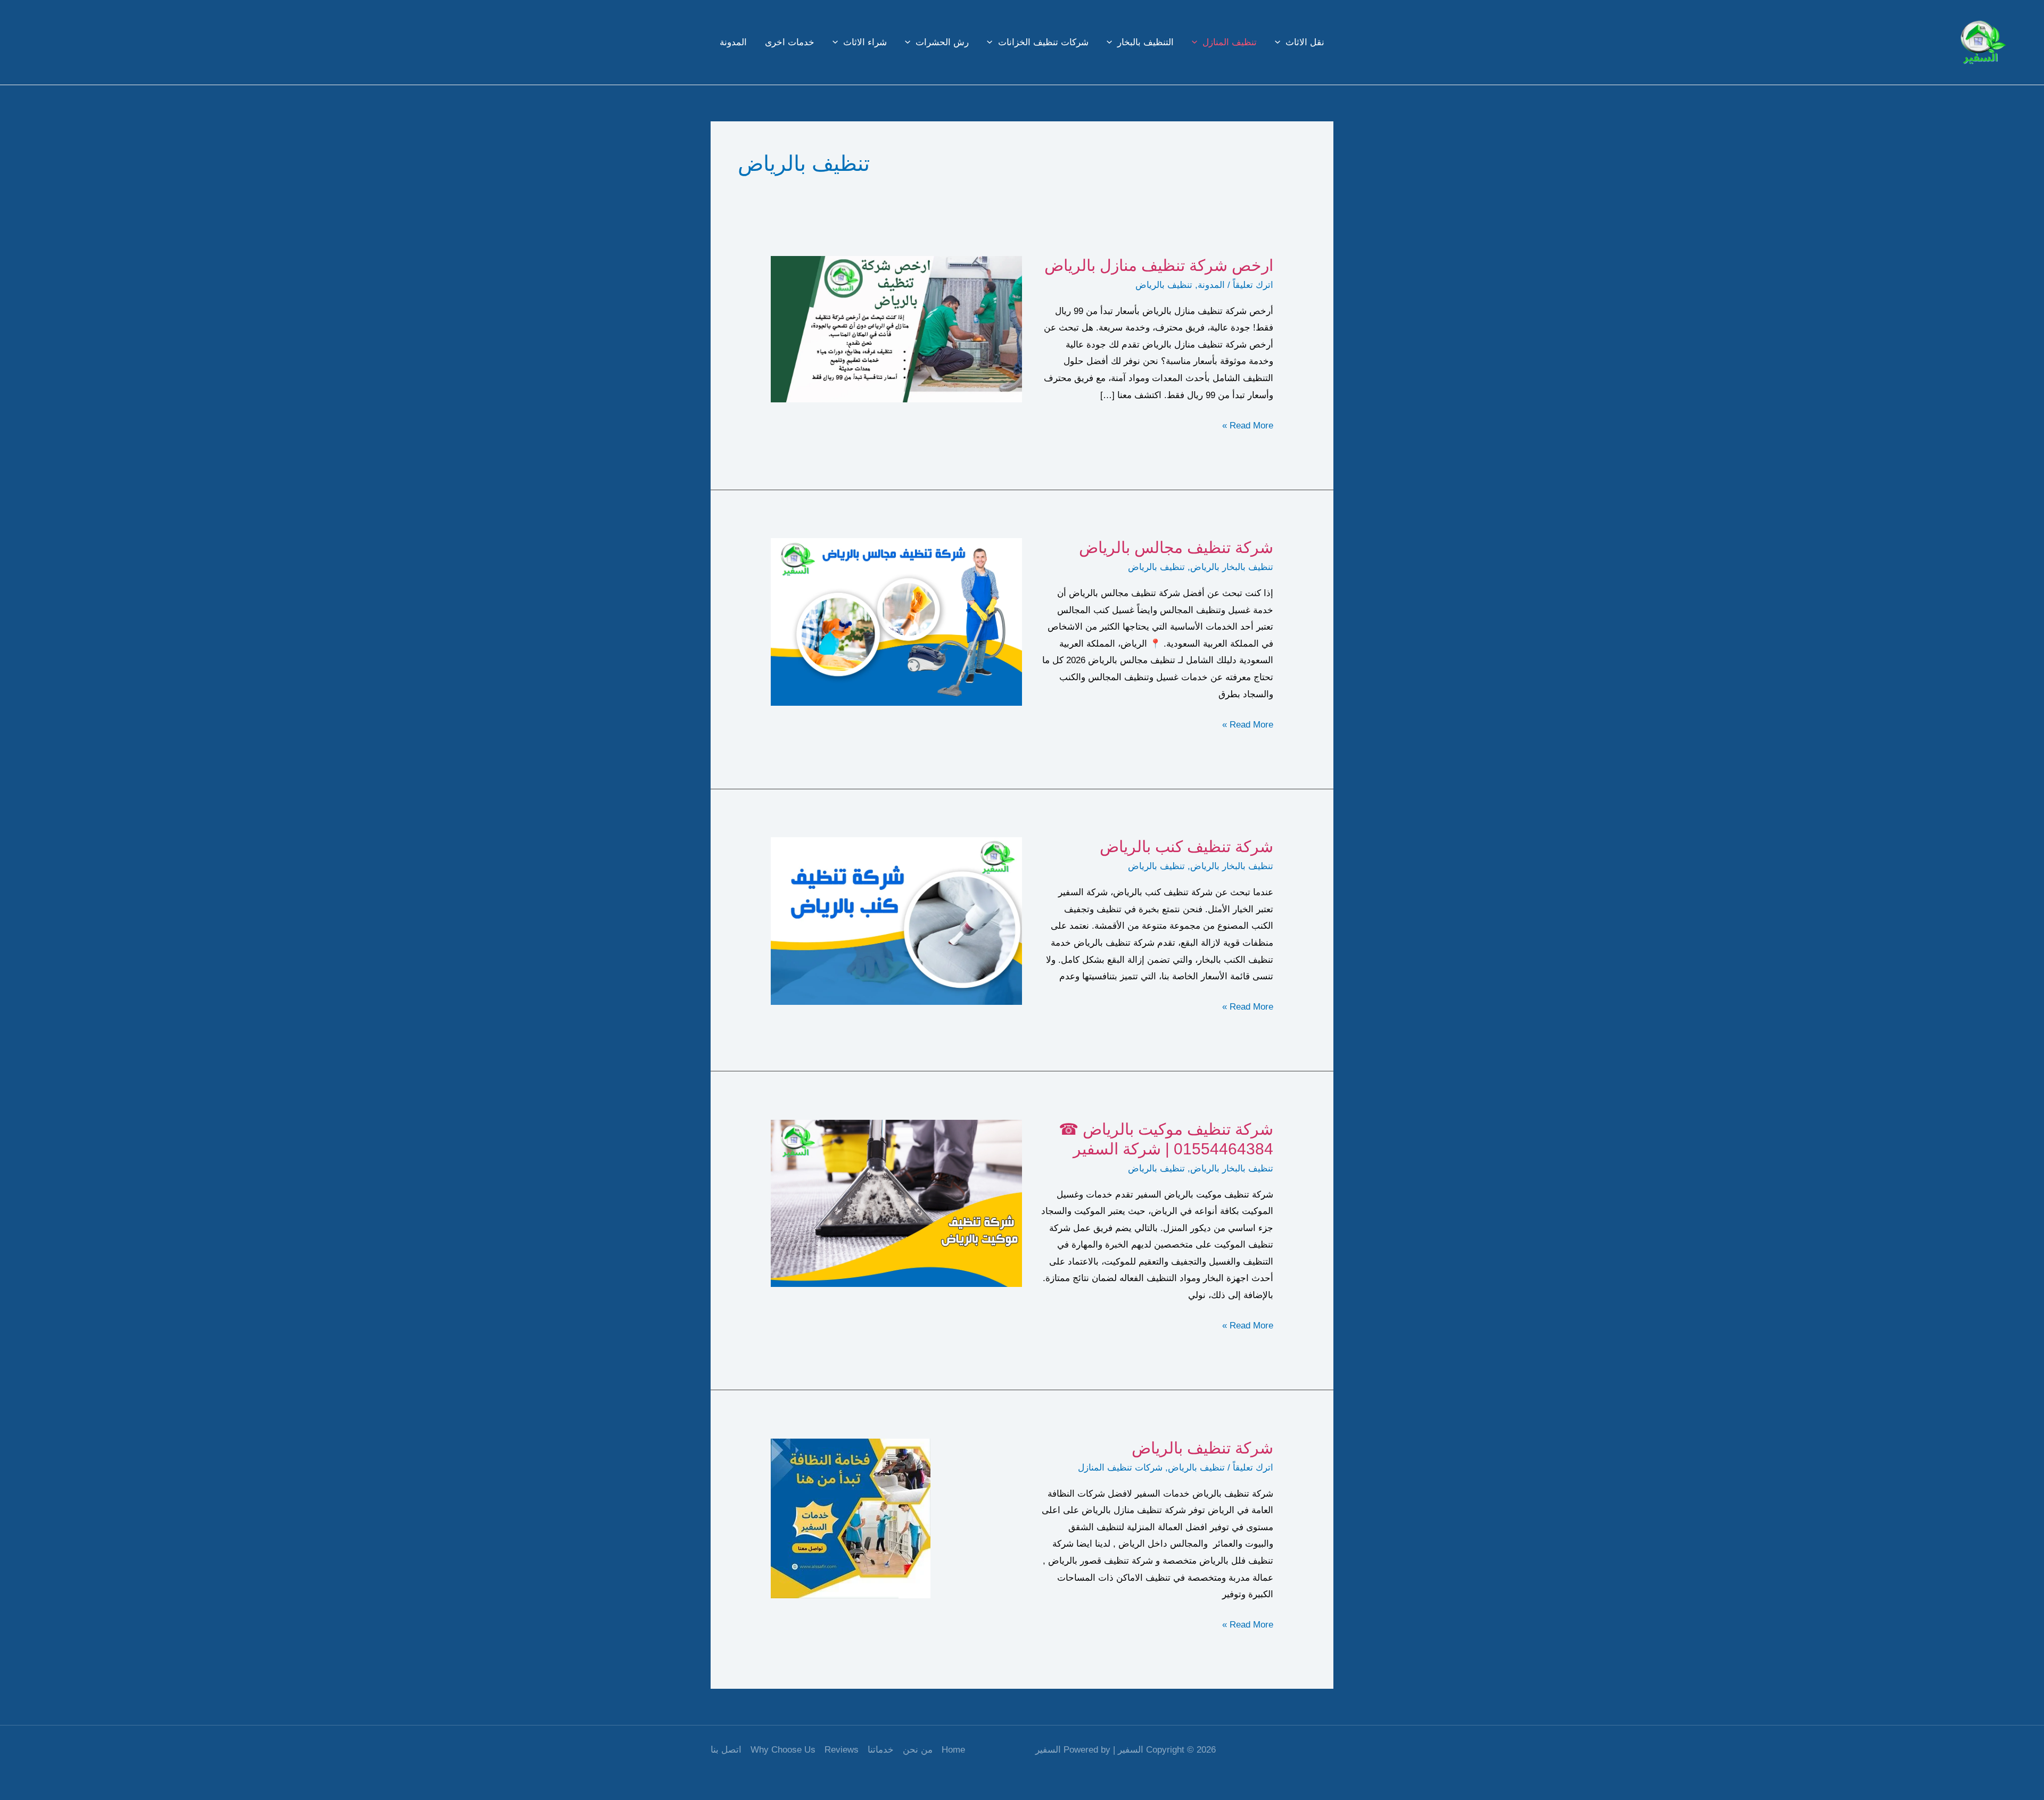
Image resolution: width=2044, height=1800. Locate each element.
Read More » (1248, 427)
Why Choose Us (783, 1750)
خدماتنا (881, 1750)
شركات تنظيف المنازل (1120, 1468)
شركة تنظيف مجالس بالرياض (1176, 547)
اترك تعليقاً (1253, 285)
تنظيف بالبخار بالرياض (1232, 567)
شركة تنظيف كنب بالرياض (1186, 847)
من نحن (918, 1750)
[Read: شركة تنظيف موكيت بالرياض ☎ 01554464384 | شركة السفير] (896, 1203)
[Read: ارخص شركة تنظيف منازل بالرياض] (896, 329)
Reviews (842, 1750)
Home (953, 1750)
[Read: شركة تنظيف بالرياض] (851, 1518)
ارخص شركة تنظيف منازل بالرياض (1159, 265)
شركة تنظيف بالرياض (1202, 1448)
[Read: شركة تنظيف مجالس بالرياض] (896, 621)
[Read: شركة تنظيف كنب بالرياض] (896, 920)
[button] (1280, 43)
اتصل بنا (726, 1750)
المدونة (1211, 285)
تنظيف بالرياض (1164, 285)
